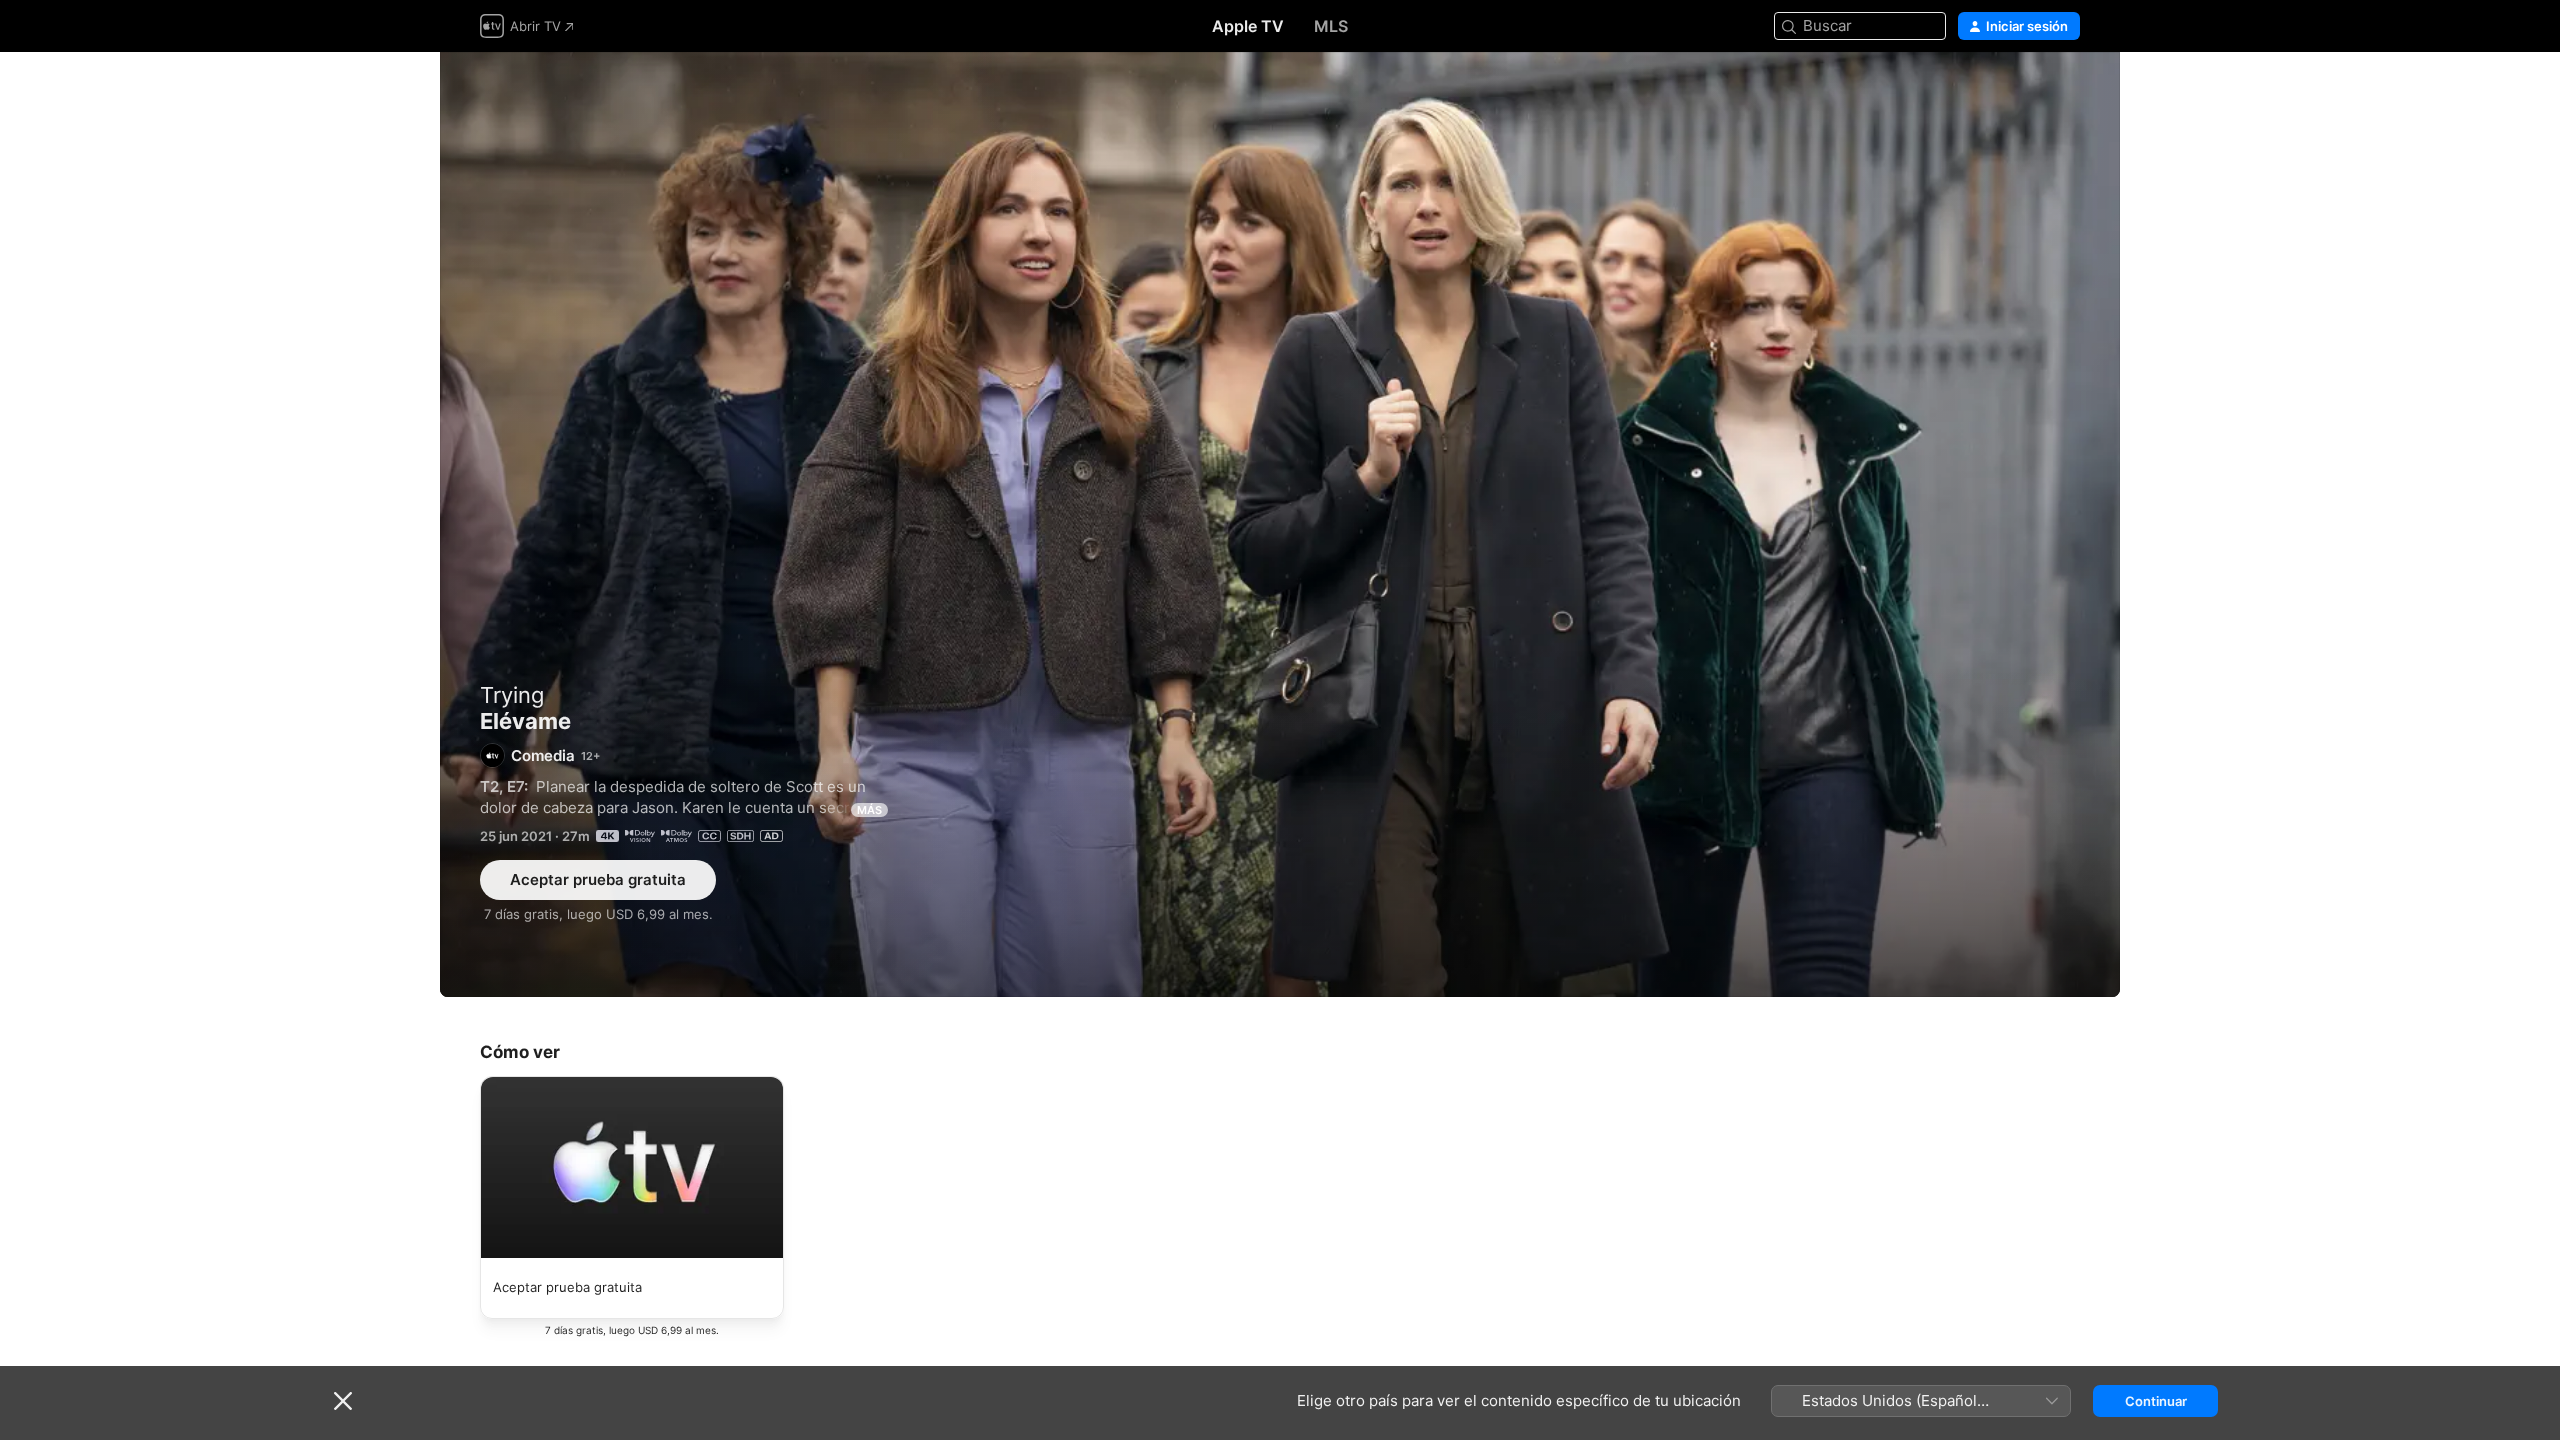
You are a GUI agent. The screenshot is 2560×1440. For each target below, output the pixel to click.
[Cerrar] (343, 1401)
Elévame (1280, 524)
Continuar (2156, 1401)
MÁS (869, 810)
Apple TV (1248, 26)
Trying (512, 695)
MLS (1331, 26)
